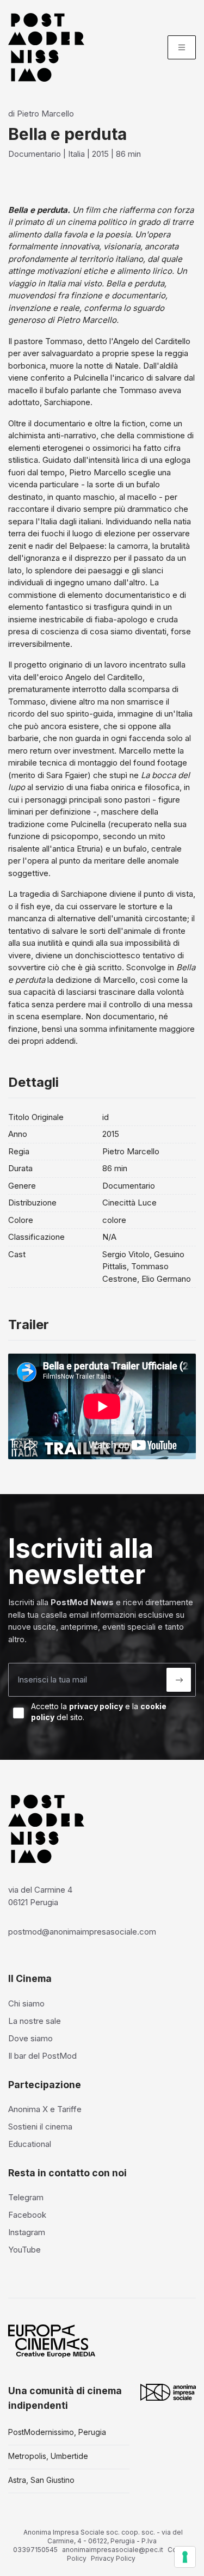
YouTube (24, 2250)
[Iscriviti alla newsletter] (179, 1680)
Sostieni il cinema (40, 2127)
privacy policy (96, 1706)
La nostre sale (35, 2021)
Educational (30, 2144)
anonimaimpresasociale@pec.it (113, 2550)
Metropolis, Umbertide (48, 2456)
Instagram (27, 2232)
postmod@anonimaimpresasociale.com (82, 1932)
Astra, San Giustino (41, 2480)
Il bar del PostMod (42, 2056)
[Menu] (182, 47)
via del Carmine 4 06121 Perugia (40, 1896)
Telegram (26, 2197)
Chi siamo (26, 2003)
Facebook (27, 2215)
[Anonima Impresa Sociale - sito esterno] (168, 2392)
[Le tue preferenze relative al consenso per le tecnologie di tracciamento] (185, 2557)
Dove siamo (30, 2038)
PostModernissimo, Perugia (57, 2432)
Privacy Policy (113, 2558)
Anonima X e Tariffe (45, 2109)
